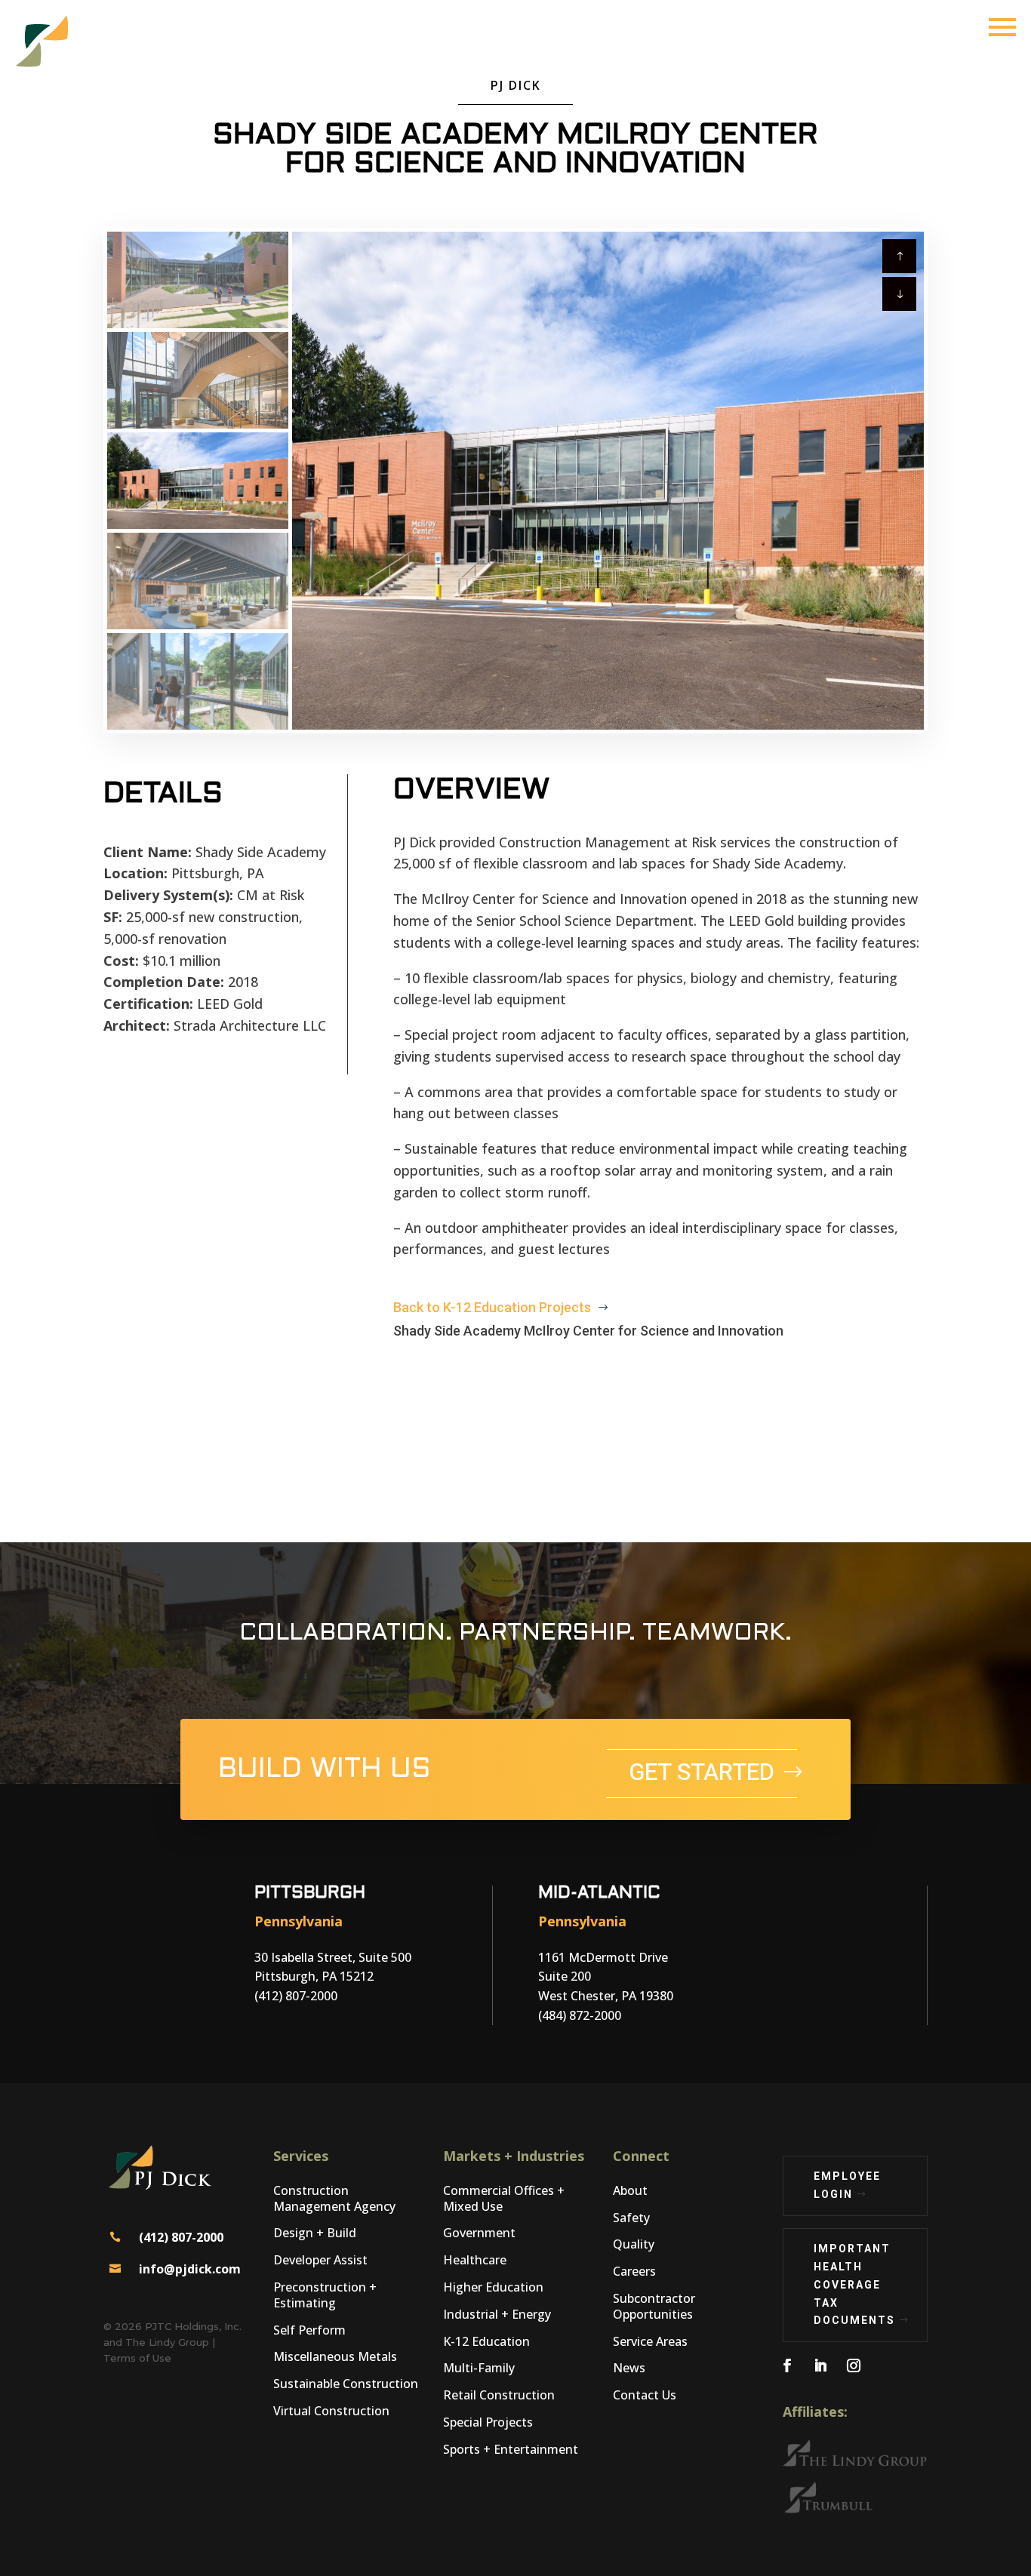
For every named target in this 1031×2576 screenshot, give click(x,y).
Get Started (702, 1773)
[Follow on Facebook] (787, 2365)
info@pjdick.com (190, 2269)
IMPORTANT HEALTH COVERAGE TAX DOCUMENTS (854, 2284)
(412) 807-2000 (181, 2237)
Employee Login (847, 2185)
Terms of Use (137, 2358)
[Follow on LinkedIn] (820, 2365)
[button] (899, 294)
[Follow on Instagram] (854, 2365)
